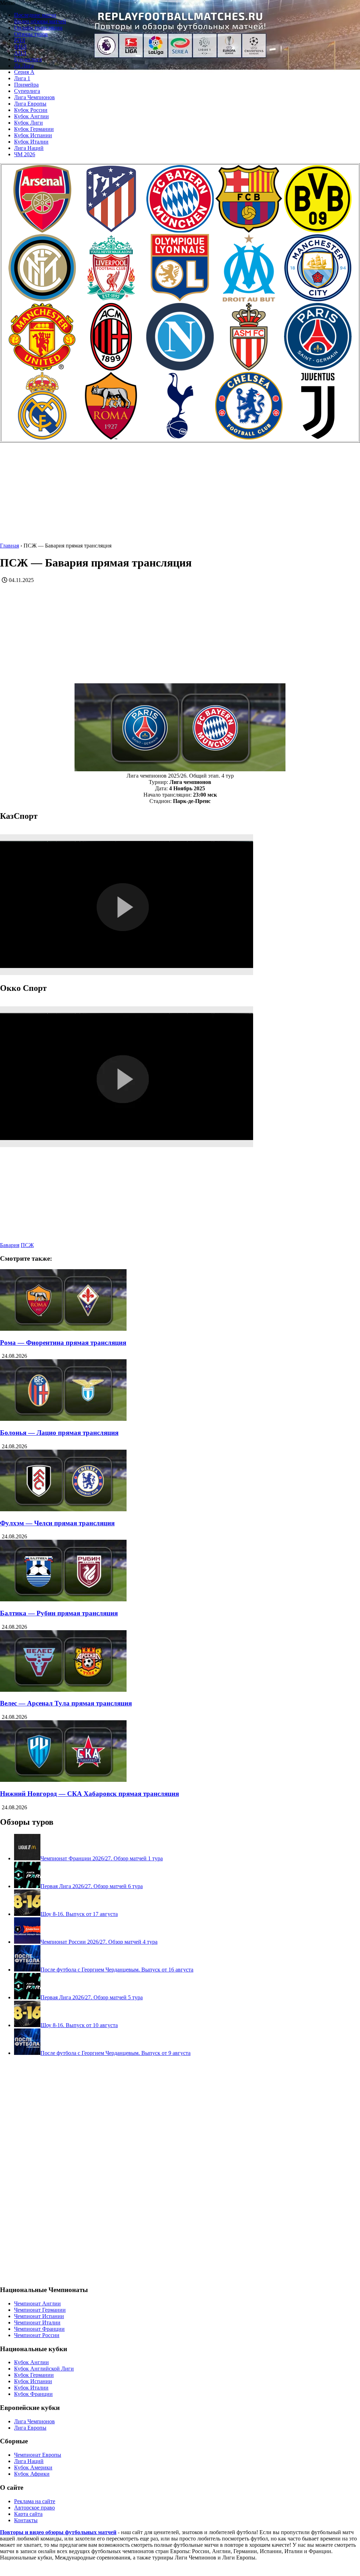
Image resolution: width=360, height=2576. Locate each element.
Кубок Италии (31, 142)
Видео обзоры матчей (40, 21)
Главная (9, 546)
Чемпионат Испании (39, 2316)
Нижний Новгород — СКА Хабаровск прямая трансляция (89, 1794)
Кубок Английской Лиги (44, 2369)
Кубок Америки (33, 2467)
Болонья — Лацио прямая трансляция (59, 1433)
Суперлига (27, 91)
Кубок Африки (32, 2474)
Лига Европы (30, 104)
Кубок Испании (33, 135)
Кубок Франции (33, 2394)
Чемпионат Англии (37, 2303)
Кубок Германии (34, 129)
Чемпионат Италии (37, 2322)
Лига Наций (29, 148)
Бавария (10, 1245)
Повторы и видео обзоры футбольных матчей (58, 2532)
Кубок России (31, 110)
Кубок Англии (31, 116)
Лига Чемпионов (34, 97)
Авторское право (34, 2508)
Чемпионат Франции (39, 2329)
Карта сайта (28, 2514)
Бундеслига (28, 59)
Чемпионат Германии (40, 2310)
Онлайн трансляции (38, 28)
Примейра (26, 85)
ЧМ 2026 (25, 154)
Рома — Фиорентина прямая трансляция (63, 1343)
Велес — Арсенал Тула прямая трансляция (66, 1703)
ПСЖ (27, 1245)
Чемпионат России (37, 2335)
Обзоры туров (31, 34)
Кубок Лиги (28, 123)
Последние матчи (35, 15)
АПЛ (20, 53)
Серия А (24, 72)
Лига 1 (22, 78)
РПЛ (20, 40)
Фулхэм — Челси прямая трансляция (57, 1523)
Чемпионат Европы (38, 2455)
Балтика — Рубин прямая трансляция (59, 1613)
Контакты (26, 2520)
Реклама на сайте (35, 2501)
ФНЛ (20, 47)
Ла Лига (24, 66)
